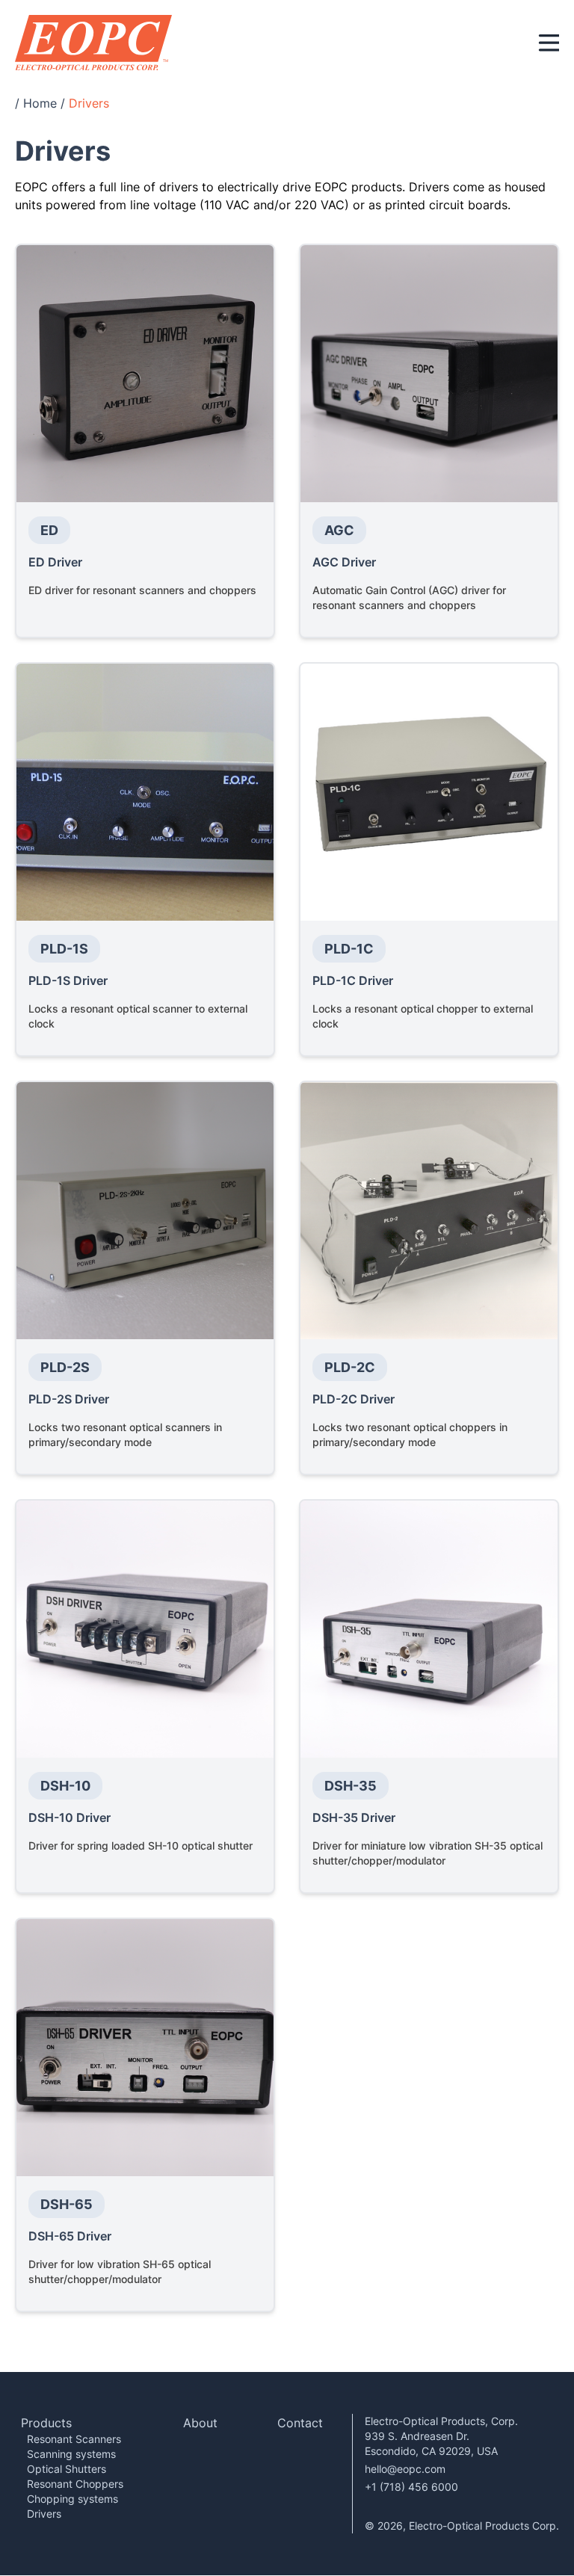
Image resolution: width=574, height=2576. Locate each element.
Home (40, 103)
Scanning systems (71, 2454)
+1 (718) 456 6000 (411, 2487)
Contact (300, 2423)
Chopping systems (72, 2499)
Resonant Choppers (75, 2484)
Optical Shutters (67, 2469)
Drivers (44, 2514)
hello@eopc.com (405, 2469)
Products (46, 2423)
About (200, 2423)
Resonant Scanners (74, 2439)
